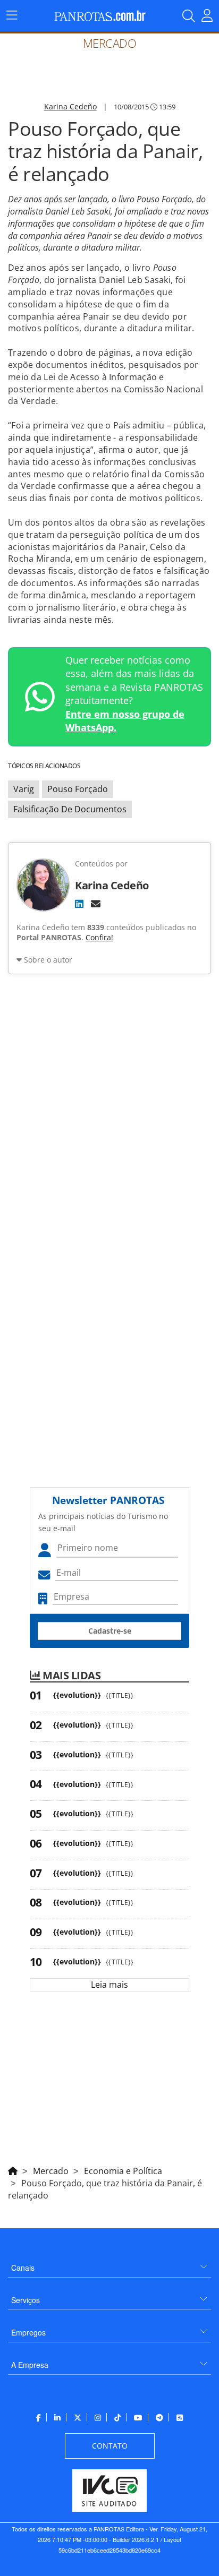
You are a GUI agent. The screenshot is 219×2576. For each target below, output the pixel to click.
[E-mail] (96, 904)
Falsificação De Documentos (70, 809)
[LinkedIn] (79, 904)
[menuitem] (109, 2264)
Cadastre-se (110, 1631)
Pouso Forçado (78, 789)
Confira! (99, 937)
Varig (24, 789)
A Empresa (30, 2365)
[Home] (13, 2169)
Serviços (26, 2300)
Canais (23, 2268)
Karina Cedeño (70, 106)
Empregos (28, 2332)
